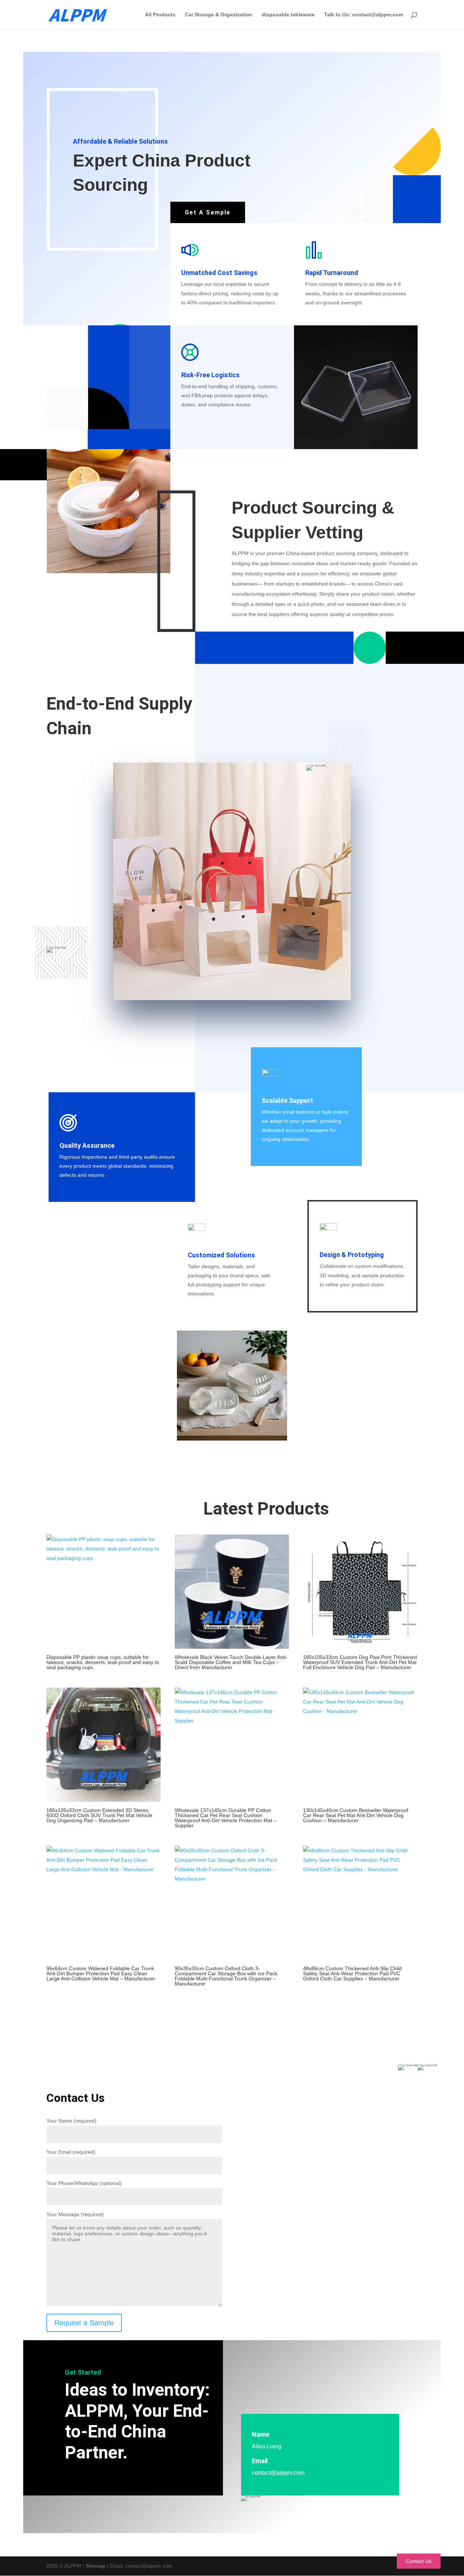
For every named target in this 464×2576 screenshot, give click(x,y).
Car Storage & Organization (219, 15)
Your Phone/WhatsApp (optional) (84, 2183)
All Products (160, 15)
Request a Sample (84, 2323)
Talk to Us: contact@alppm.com (364, 15)
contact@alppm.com (278, 2473)
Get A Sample (208, 212)
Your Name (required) (71, 2121)
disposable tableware (288, 15)
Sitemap (96, 2566)
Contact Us (419, 2561)
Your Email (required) (71, 2152)
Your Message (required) (75, 2214)
